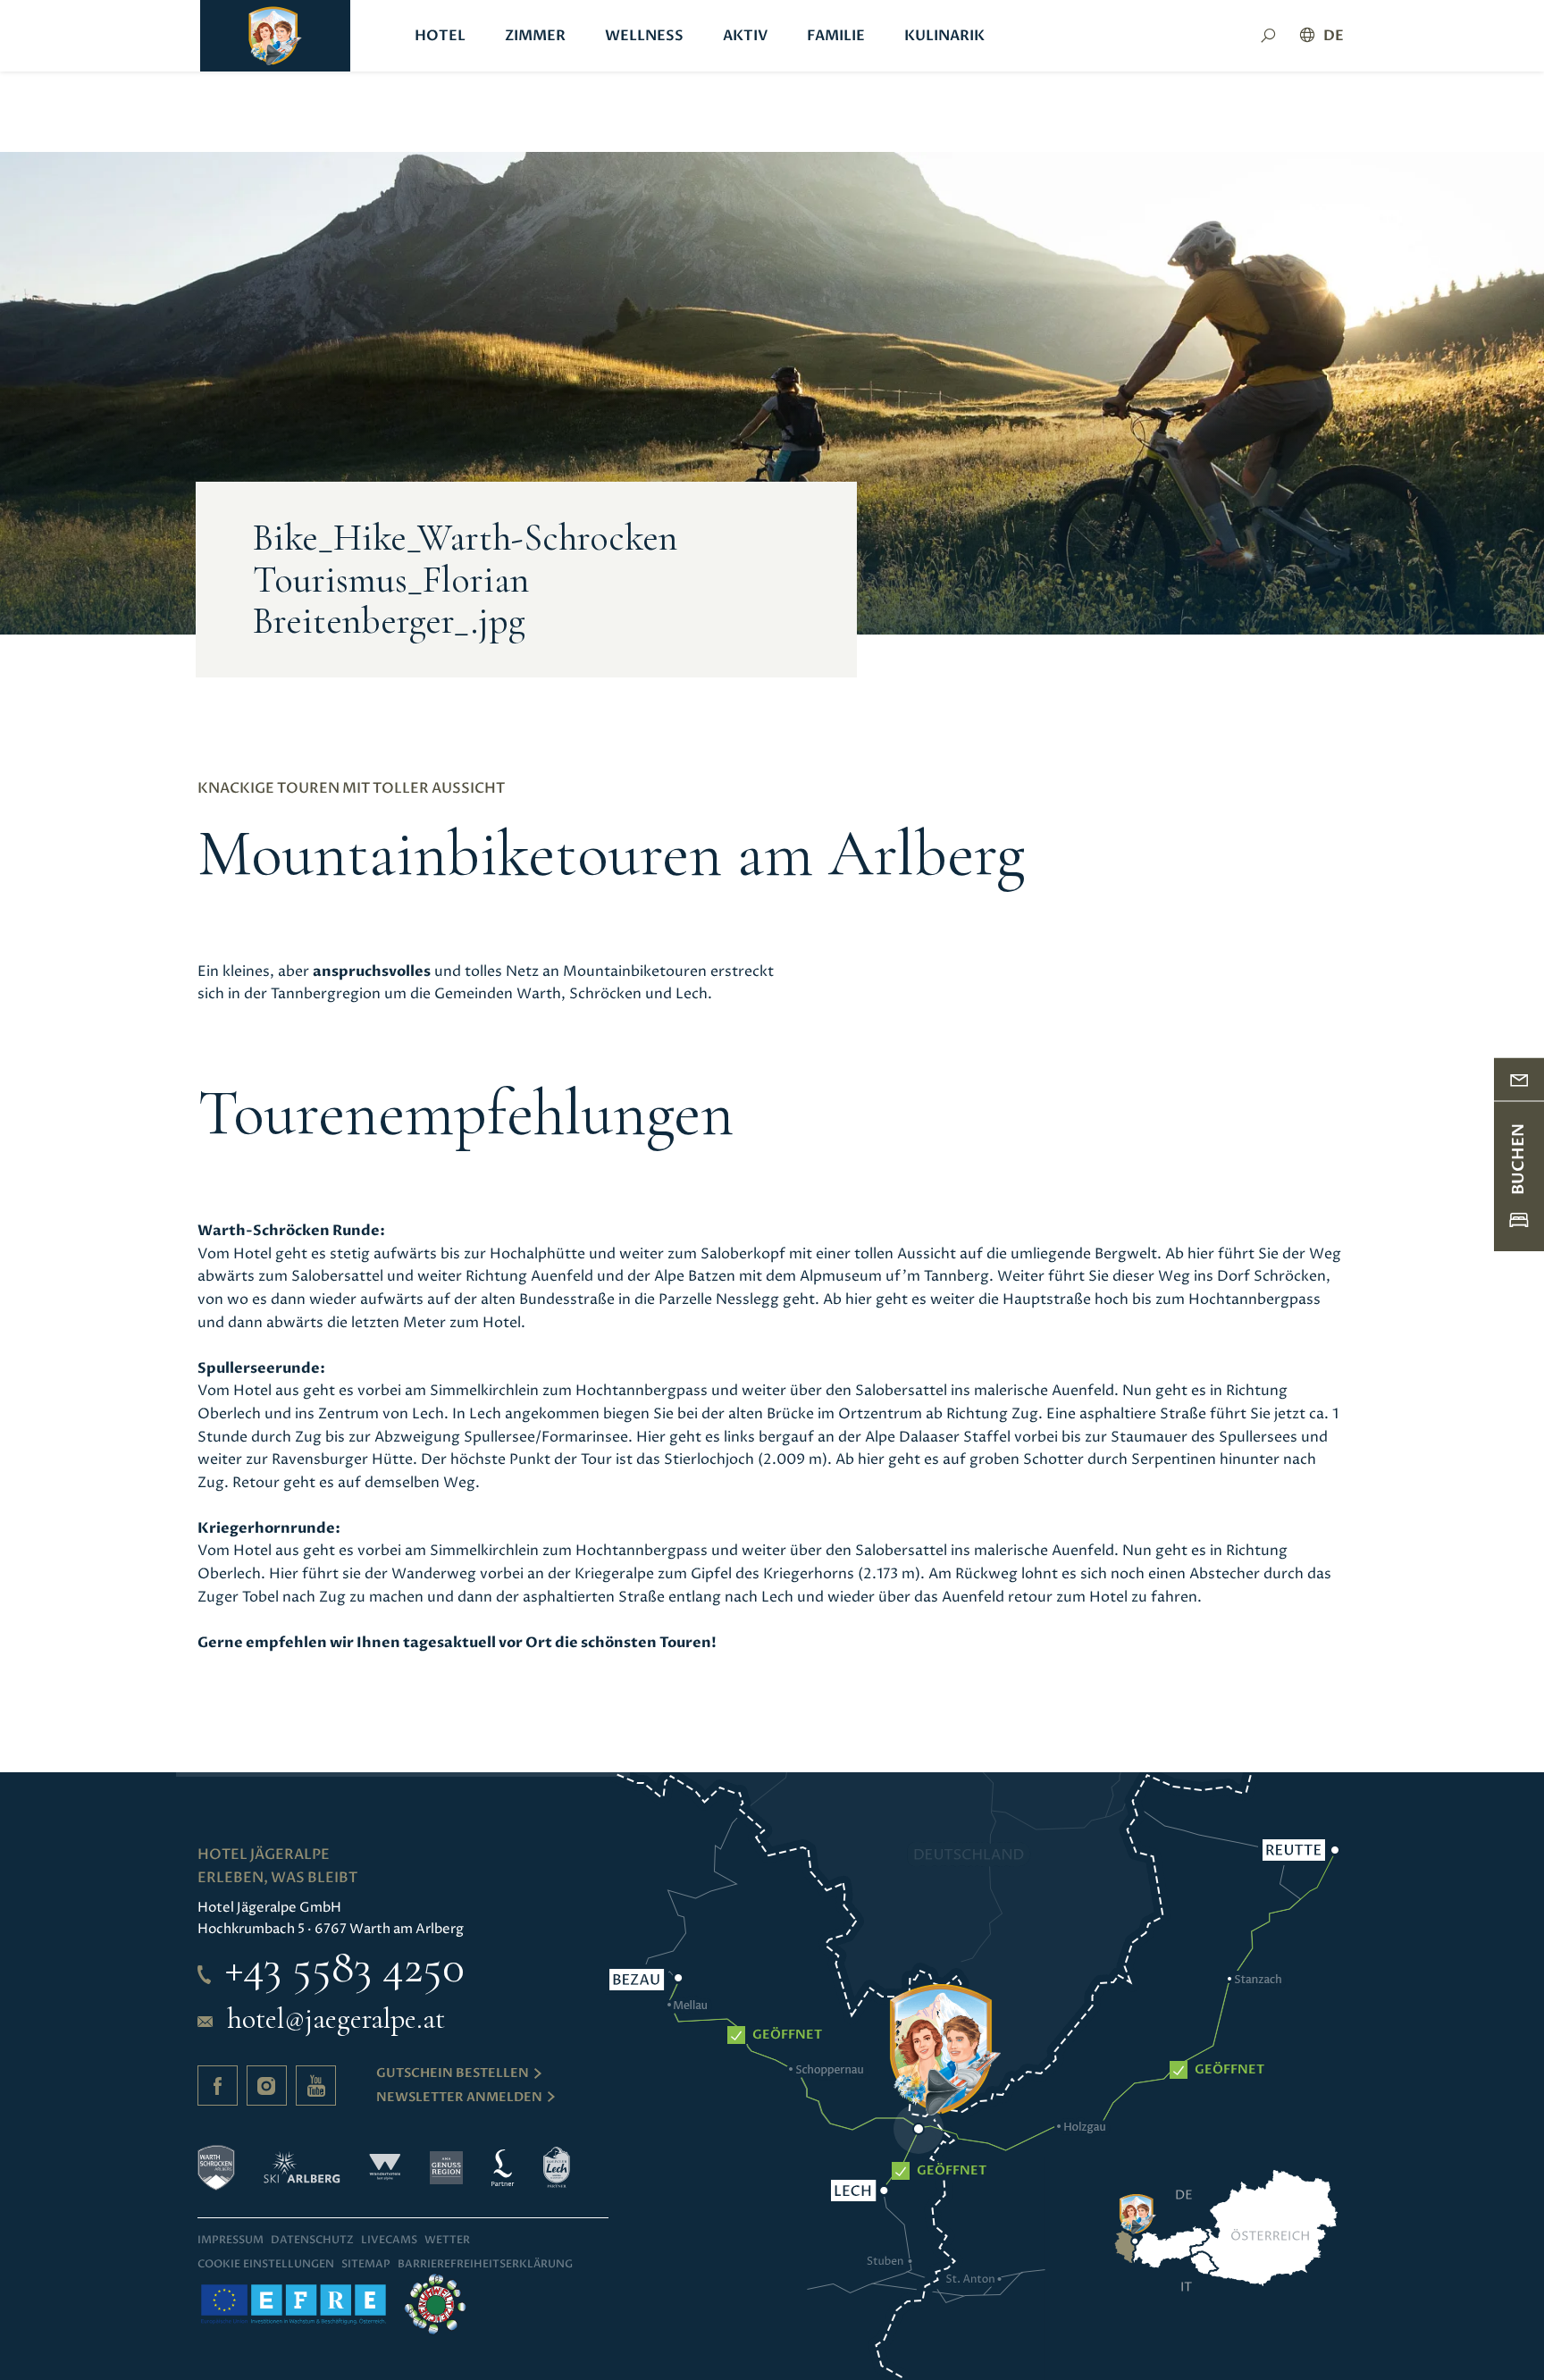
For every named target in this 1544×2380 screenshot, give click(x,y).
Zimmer (535, 36)
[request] (1519, 1079)
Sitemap (366, 2264)
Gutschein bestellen (453, 2073)
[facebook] (218, 2086)
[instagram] (267, 2086)
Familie (836, 36)
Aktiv (745, 36)
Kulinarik (944, 36)
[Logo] (275, 36)
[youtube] (316, 2086)
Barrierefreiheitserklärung (485, 2264)
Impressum (231, 2240)
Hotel (440, 36)
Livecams (389, 2240)
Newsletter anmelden (459, 2097)
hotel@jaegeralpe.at (336, 2019)
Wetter (447, 2240)
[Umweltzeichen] (435, 2304)
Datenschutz (312, 2240)
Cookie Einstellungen (266, 2264)
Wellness (644, 36)
